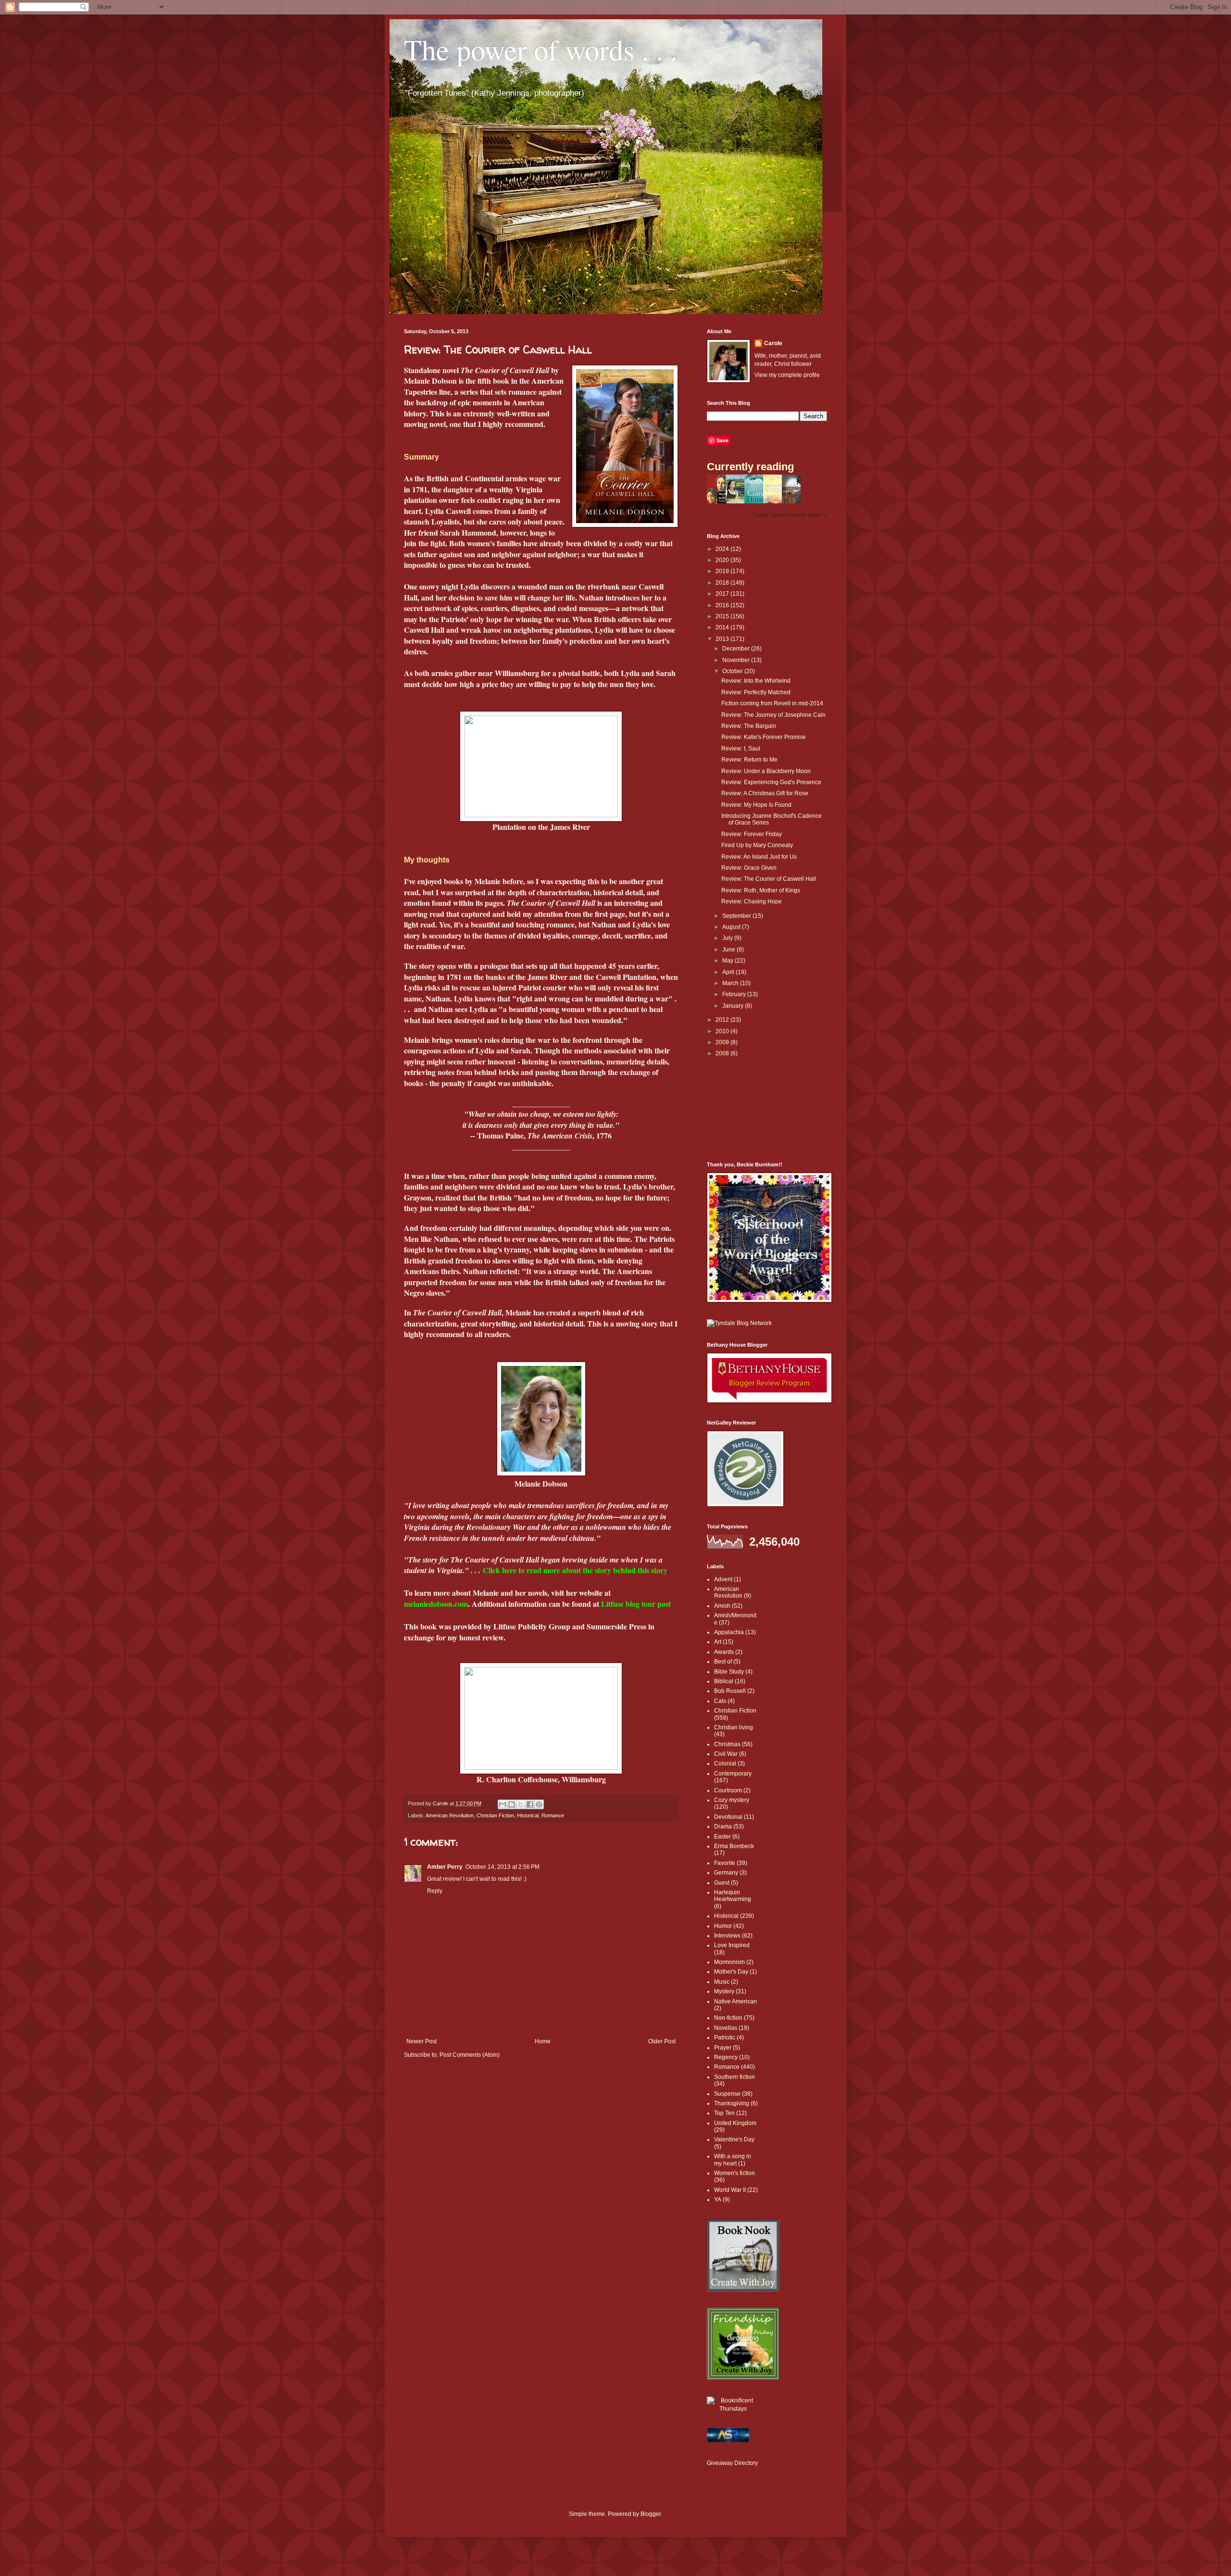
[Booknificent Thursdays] (733, 2409)
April (729, 972)
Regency (726, 2057)
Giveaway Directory (732, 2463)
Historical (528, 1815)
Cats (720, 1701)
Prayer (723, 2048)
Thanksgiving (732, 2103)
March (731, 983)
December (737, 649)
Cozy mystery (732, 1800)
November (737, 660)
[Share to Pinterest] (539, 1804)
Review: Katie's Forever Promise (764, 737)
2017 (723, 594)
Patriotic (725, 2038)
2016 (723, 605)
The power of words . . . (541, 49)
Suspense (727, 2094)
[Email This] (502, 1804)
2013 (723, 639)
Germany (726, 1873)
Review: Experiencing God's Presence (771, 782)
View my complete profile (787, 375)
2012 (723, 1020)
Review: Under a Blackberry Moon (766, 771)
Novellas (726, 2028)
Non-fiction (728, 2018)
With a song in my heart (733, 2160)
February (735, 994)
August (732, 927)
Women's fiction (735, 2173)
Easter (722, 1837)
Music (722, 1982)
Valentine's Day (734, 2139)
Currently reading (750, 467)
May (729, 961)
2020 (723, 560)
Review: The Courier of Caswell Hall (769, 879)
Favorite (725, 1863)
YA (718, 2200)
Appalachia (729, 1632)
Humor (723, 1926)
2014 (723, 627)
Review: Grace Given (749, 868)
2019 (723, 571)
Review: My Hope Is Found (756, 805)
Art (718, 1642)
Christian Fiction (495, 1815)
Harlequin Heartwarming (733, 1896)
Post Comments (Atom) (470, 2055)
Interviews (727, 1936)
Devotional (728, 1817)
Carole (773, 343)
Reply (435, 1891)
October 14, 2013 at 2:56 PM (502, 1867)
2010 (723, 1031)
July (728, 938)
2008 (723, 1053)
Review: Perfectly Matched (756, 692)
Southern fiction (735, 2077)
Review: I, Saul (741, 749)
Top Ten (724, 2113)
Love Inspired (732, 1945)
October (733, 671)
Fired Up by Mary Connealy (757, 845)
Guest (722, 1883)
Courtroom (728, 1790)
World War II (730, 2190)
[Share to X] (521, 1804)
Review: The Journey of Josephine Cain (773, 715)
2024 (723, 549)
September (737, 916)
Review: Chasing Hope (752, 901)
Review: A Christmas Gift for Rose (765, 793)
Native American (735, 2001)
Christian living (734, 1727)
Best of (723, 1662)
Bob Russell (730, 1691)
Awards (724, 1652)
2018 (723, 583)
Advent (723, 1579)
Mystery (724, 1991)
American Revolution (450, 1815)
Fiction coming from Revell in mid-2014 (772, 703)
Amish (722, 1606)
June (729, 950)
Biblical (724, 1681)
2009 (723, 1042)
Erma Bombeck (734, 1846)
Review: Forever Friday (752, 834)
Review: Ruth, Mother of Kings (761, 890)
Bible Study (729, 1672)
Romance (553, 1815)
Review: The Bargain (749, 726)
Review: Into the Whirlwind (756, 681)
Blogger (651, 2514)
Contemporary (733, 1774)
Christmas (727, 1744)
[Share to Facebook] (530, 1804)
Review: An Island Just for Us (759, 857)
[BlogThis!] (512, 1804)
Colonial (725, 1763)
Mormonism (729, 1962)
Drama (723, 1826)
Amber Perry (445, 1867)
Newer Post (421, 2041)
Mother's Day (731, 1972)
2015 (723, 616)
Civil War (726, 1754)
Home (543, 2041)
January (734, 1006)
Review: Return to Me (749, 760)
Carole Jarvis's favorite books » (790, 515)
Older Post (662, 2041)
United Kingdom (735, 2123)
